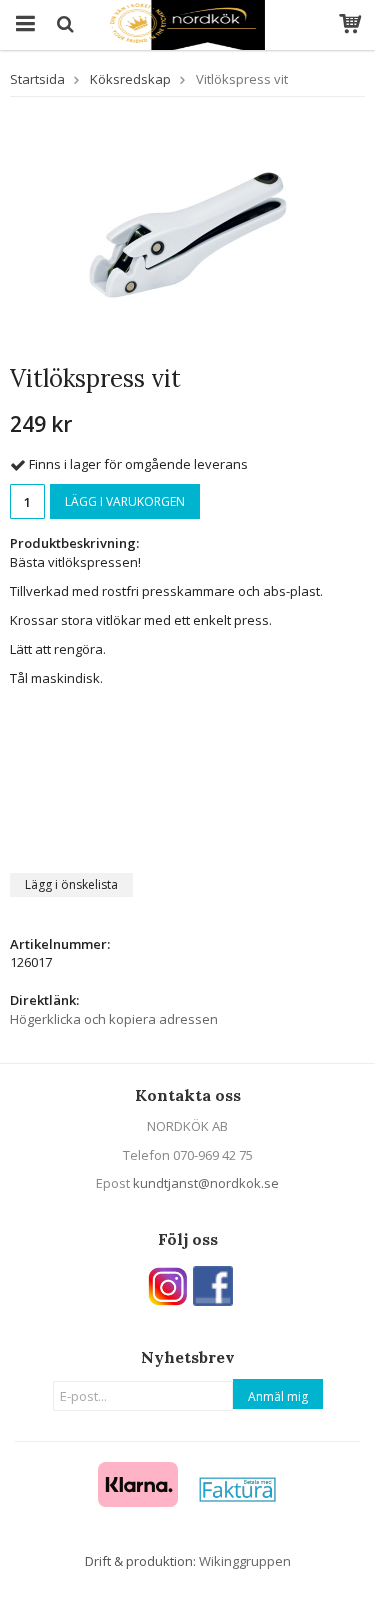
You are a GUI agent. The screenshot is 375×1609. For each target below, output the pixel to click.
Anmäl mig (278, 1396)
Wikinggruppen (245, 1561)
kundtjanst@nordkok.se (206, 1183)
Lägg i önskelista (71, 884)
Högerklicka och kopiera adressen (114, 1019)
